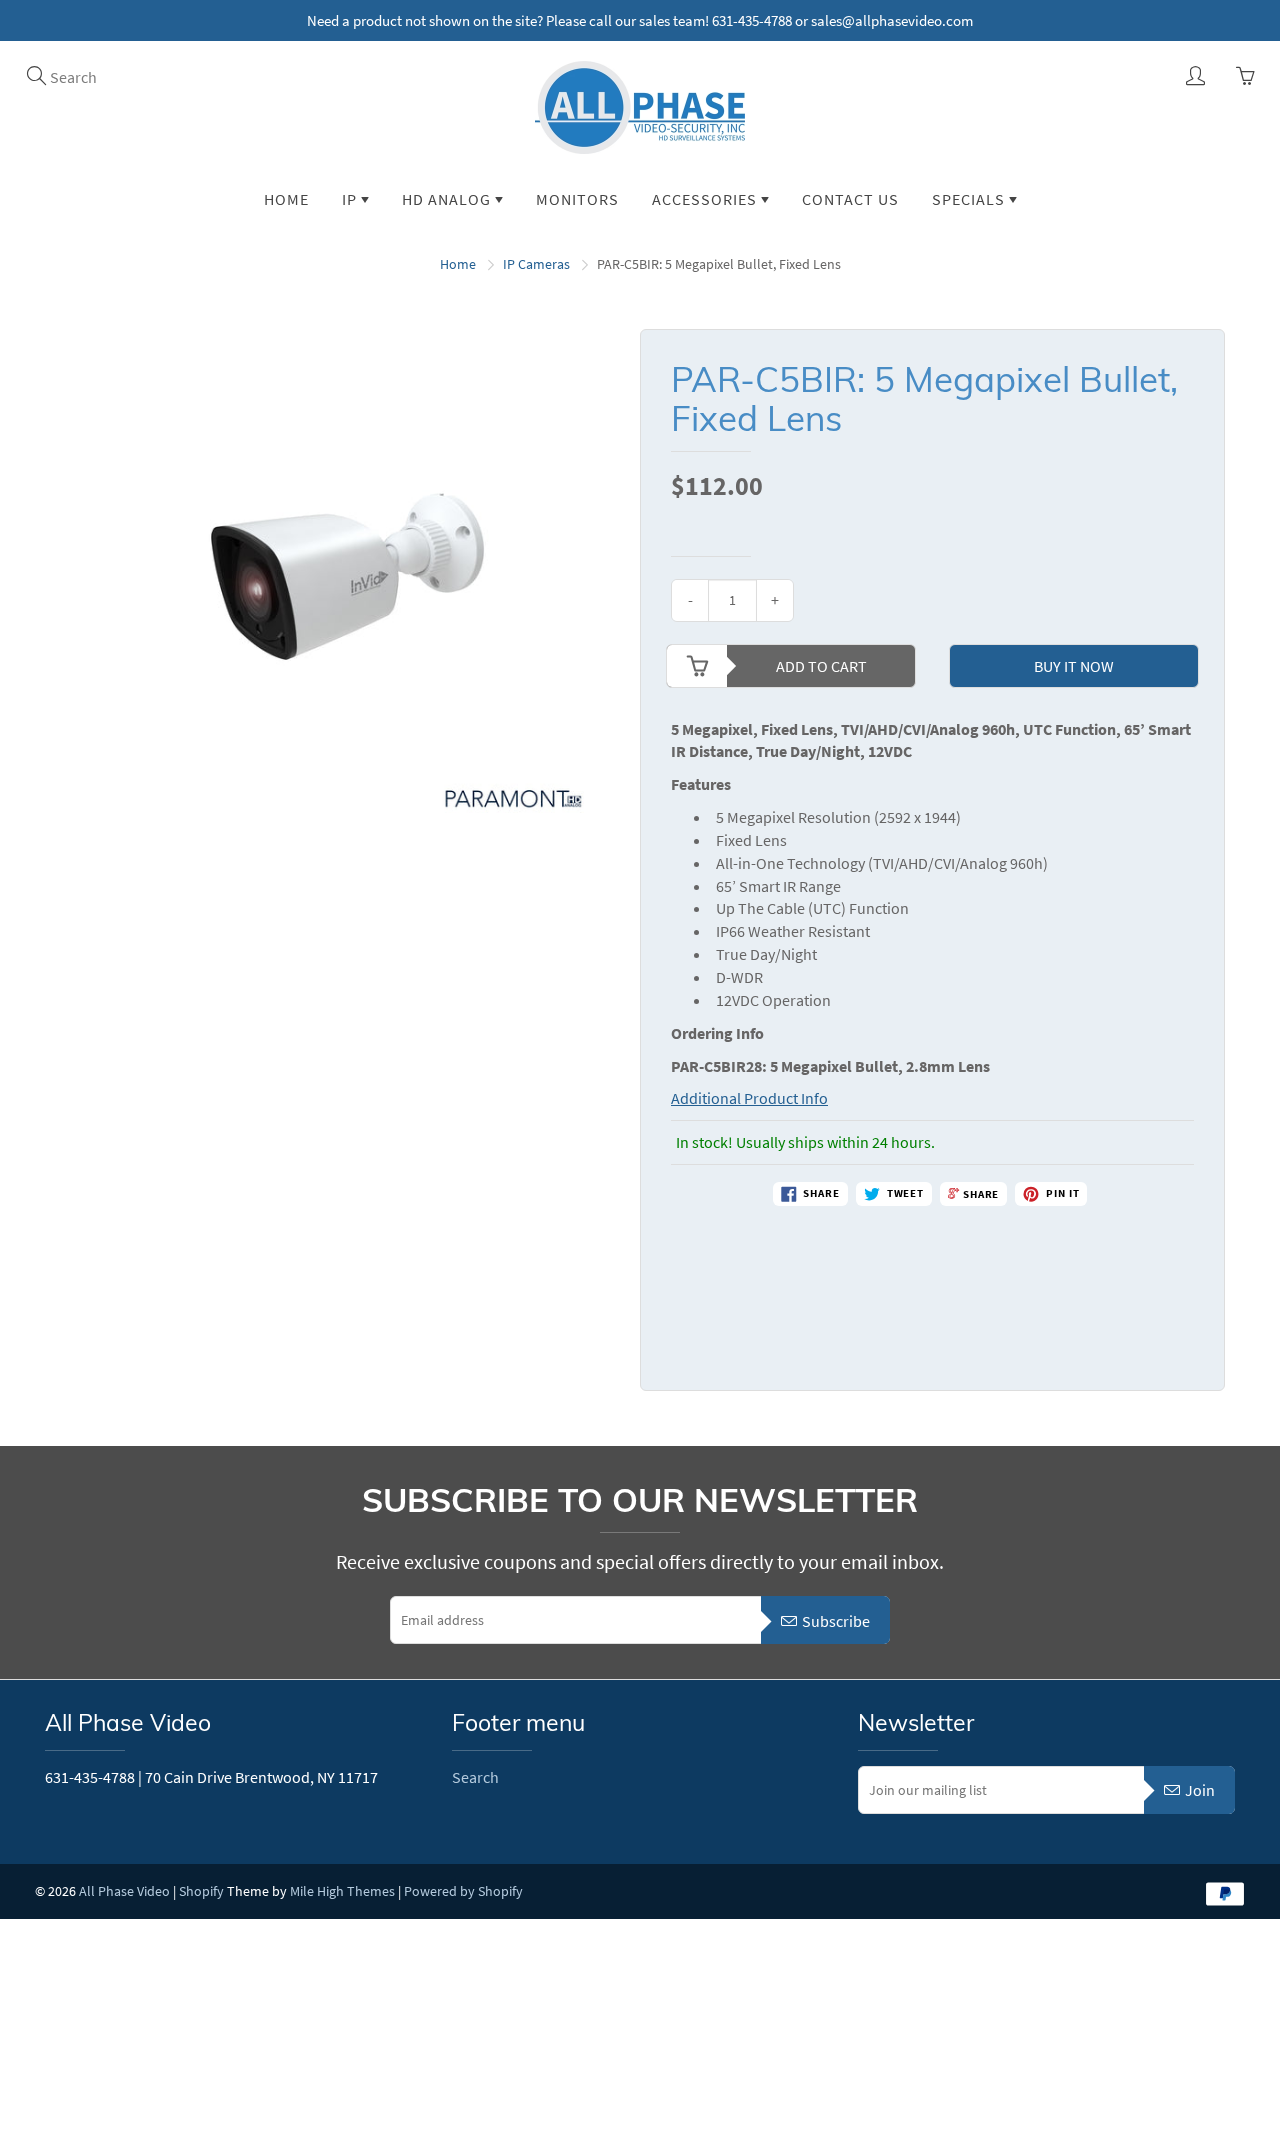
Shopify (201, 1891)
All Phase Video (124, 1891)
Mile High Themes (342, 1891)
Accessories (706, 199)
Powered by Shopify (463, 1891)
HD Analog (448, 199)
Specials (970, 199)
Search (475, 1777)
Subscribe (836, 1621)
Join (1200, 1790)
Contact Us (850, 199)
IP (351, 199)
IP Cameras (536, 264)
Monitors (577, 199)
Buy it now (1074, 666)
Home (286, 199)
